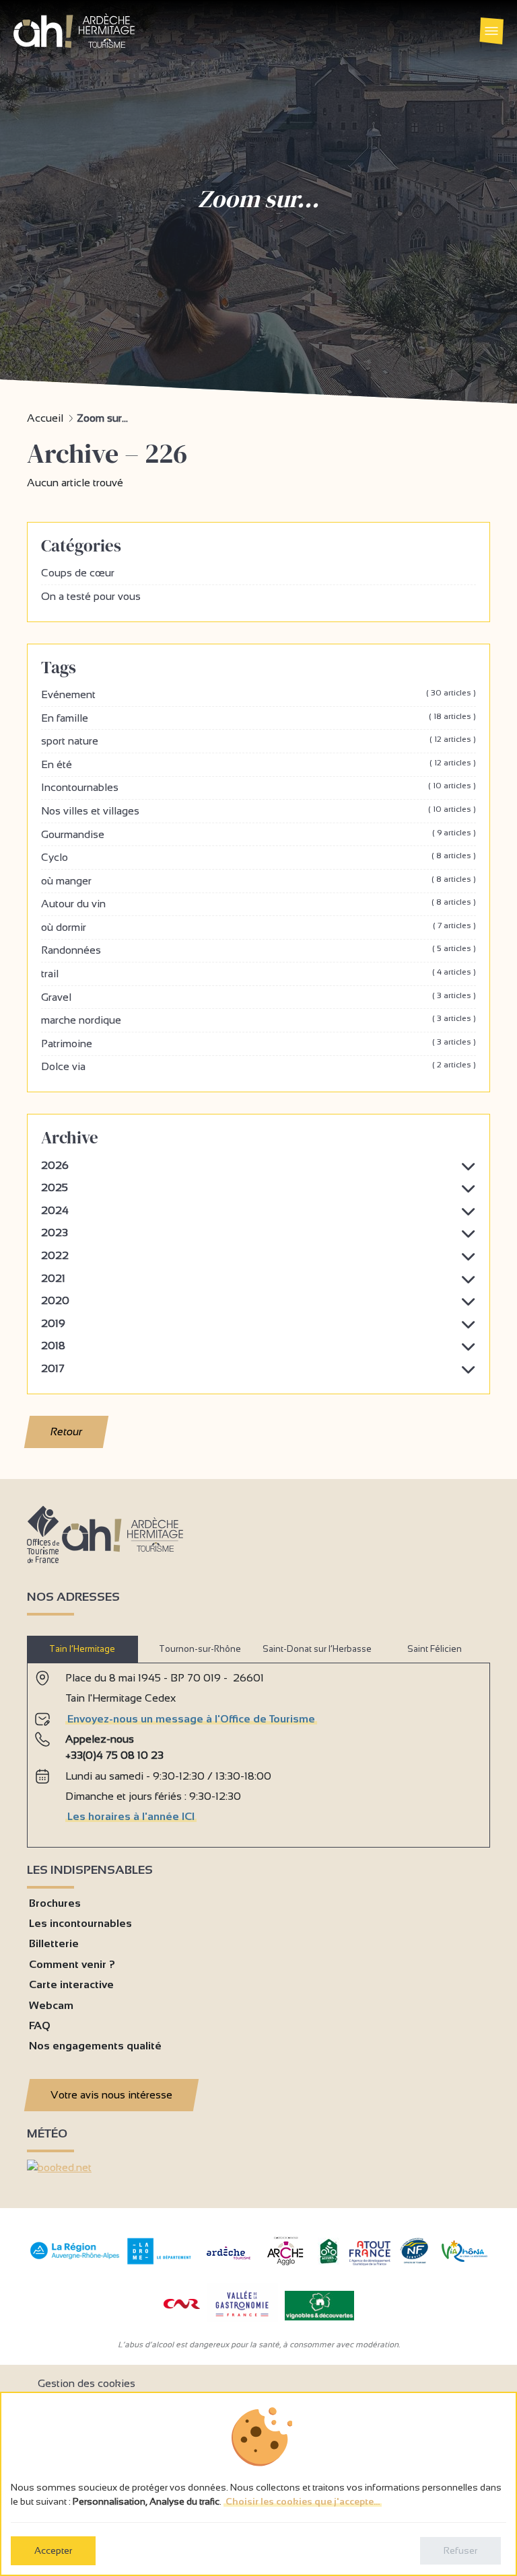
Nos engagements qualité (95, 2046)
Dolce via (258, 1066)
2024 (55, 1210)
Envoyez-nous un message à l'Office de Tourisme (191, 1719)
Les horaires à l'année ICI (131, 1816)
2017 (53, 1368)
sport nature (258, 741)
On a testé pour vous (91, 596)
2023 (55, 1233)
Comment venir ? (72, 1964)
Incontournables (258, 787)
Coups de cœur (78, 573)
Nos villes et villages (258, 810)
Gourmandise (258, 834)
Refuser (460, 2550)
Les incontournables (80, 1923)
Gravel (258, 997)
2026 (55, 1165)
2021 (53, 1278)
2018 (53, 1346)
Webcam (51, 2005)
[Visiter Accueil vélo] (329, 2261)
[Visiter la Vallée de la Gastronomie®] (242, 2319)
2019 (53, 1323)
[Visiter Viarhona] (464, 2258)
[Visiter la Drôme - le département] (159, 2261)
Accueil (45, 418)
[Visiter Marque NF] (414, 2260)
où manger (258, 880)
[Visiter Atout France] (370, 2252)
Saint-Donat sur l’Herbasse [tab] (317, 1649)
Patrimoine (258, 1043)
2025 (55, 1187)
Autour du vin (258, 903)
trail (258, 973)
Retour (67, 1432)
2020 (55, 1300)
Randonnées (258, 950)
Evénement (258, 694)
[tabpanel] (258, 1750)
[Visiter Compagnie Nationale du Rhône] (182, 2305)
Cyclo (258, 857)
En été (258, 764)
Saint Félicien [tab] (435, 1649)
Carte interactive (71, 1984)
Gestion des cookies (87, 2383)
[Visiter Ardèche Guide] (229, 2261)
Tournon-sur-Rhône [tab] (200, 1649)
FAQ (40, 2025)
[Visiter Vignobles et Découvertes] (319, 2305)
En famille (258, 718)
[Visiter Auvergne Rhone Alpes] (75, 2260)
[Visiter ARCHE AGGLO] (285, 2266)
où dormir (258, 927)
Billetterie (54, 1943)
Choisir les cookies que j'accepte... (303, 2501)
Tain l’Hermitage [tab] (82, 1649)
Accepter (53, 2550)
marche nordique (258, 1020)
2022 (55, 1255)
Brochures (55, 1903)
